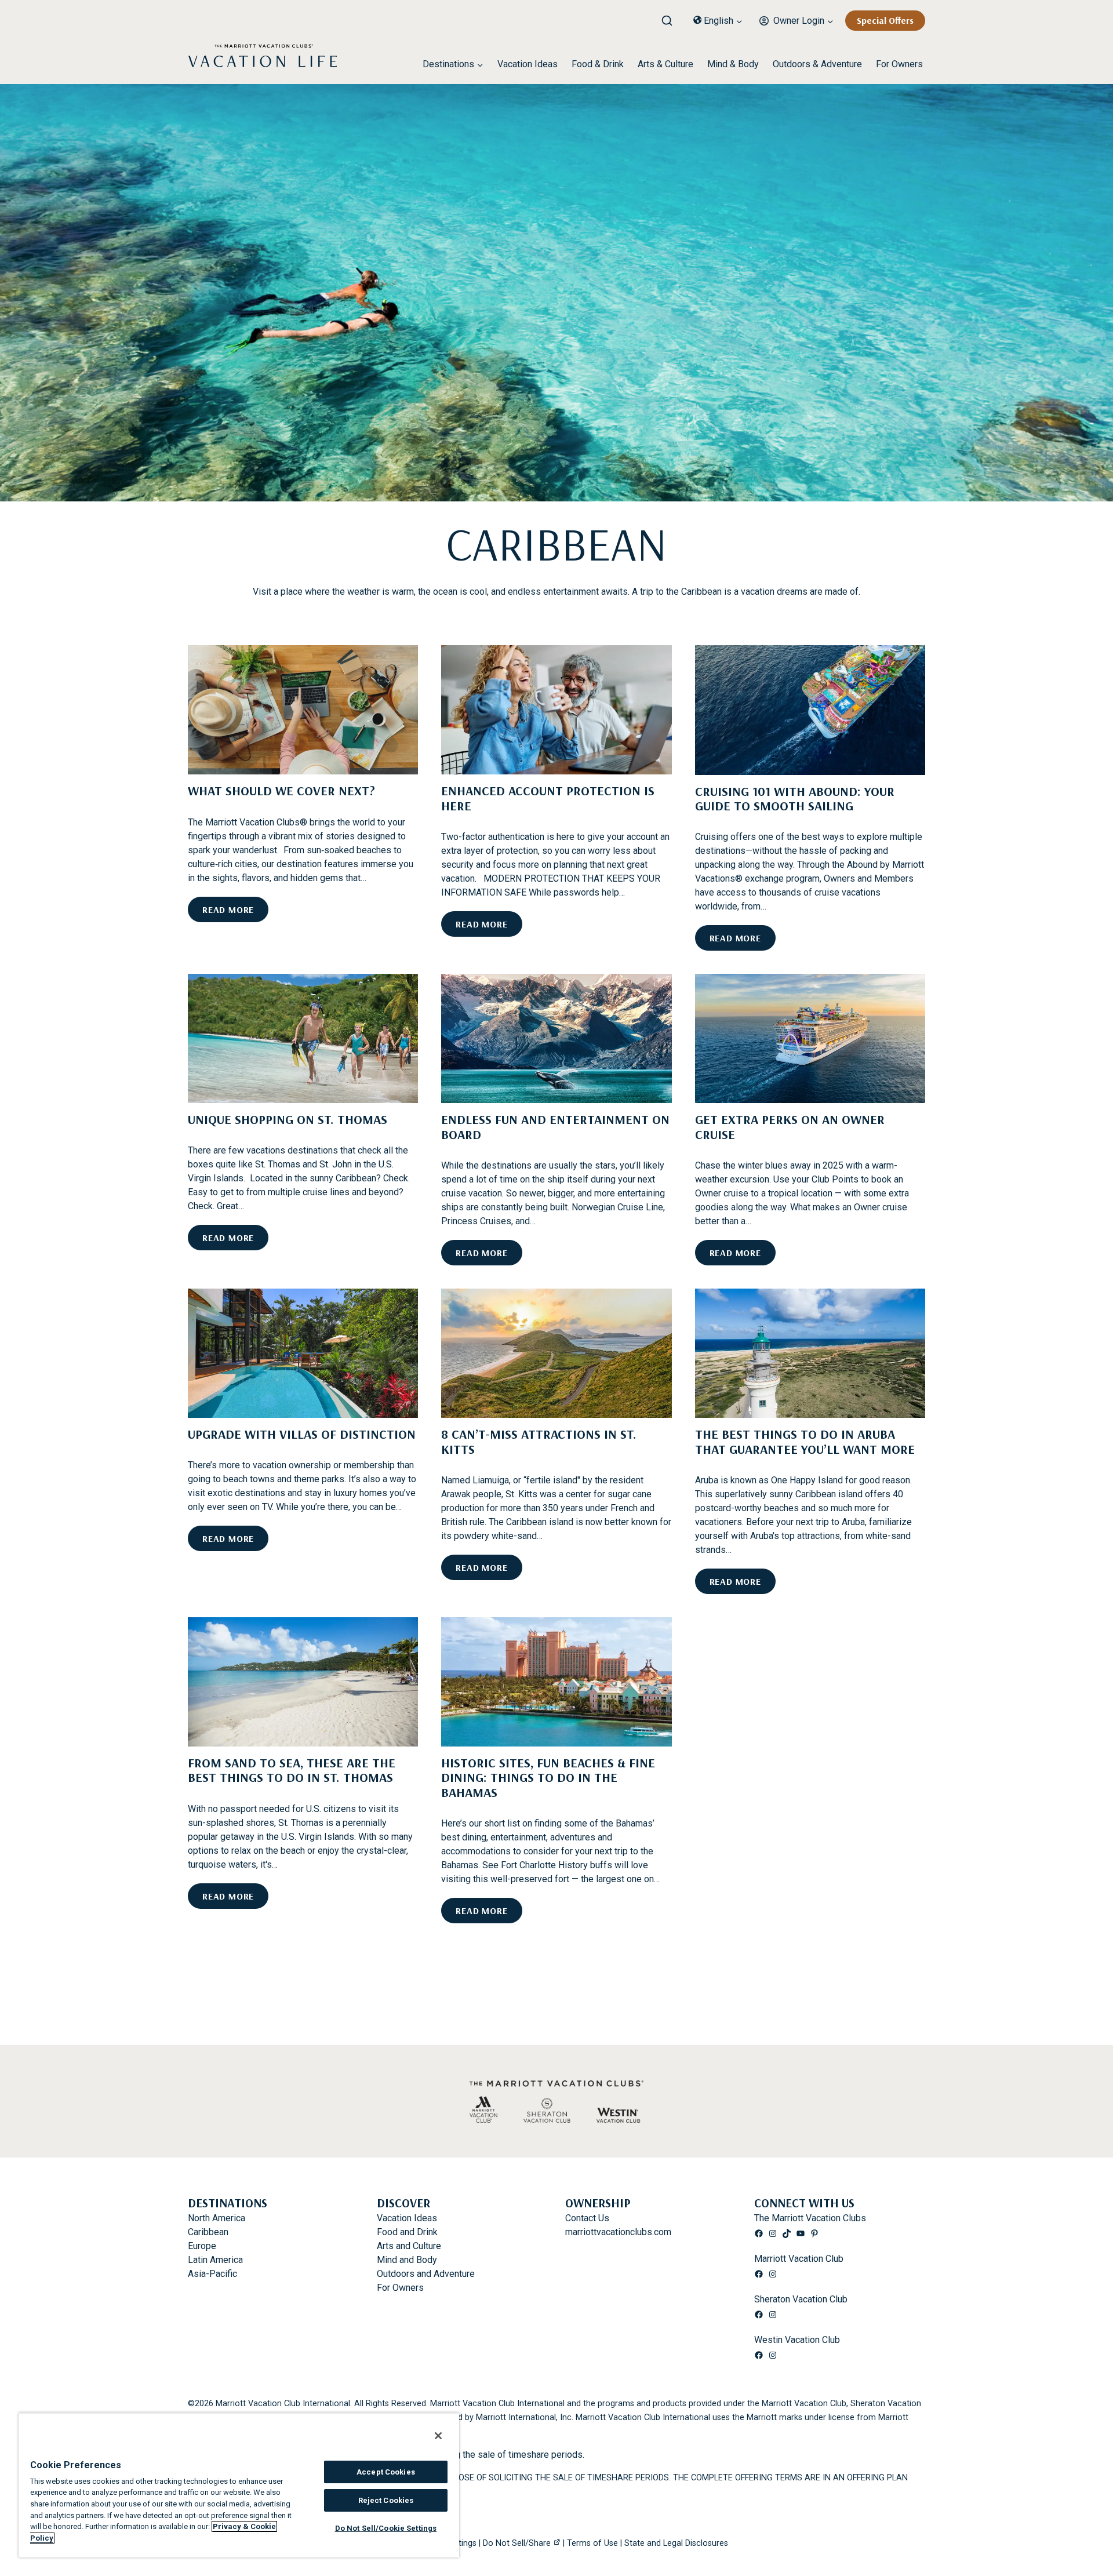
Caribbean (208, 2232)
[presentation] (303, 710)
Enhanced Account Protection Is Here (548, 798)
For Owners (899, 64)
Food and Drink (407, 2232)
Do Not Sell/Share (517, 2543)
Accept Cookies (386, 2472)
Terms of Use (592, 2543)
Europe (202, 2246)
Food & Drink (598, 64)
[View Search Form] (671, 18)
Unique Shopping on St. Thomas (288, 1119)
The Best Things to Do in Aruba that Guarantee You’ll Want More (805, 1441)
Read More (232, 913)
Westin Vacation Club (797, 2340)
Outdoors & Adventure (817, 64)
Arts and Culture (409, 2246)
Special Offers (885, 20)
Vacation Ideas (528, 64)
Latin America (215, 2260)
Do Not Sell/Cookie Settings (386, 2528)
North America (217, 2218)
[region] (239, 2485)
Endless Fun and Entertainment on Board (555, 1127)
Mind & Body (733, 64)
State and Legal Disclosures (676, 2543)
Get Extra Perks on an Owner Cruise (790, 1127)
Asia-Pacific (212, 2274)
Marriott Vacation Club (799, 2259)
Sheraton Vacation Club (801, 2299)
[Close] (438, 2436)
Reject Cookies (386, 2500)
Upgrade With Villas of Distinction (302, 1434)
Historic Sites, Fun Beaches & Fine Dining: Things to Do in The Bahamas (548, 1778)
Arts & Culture (665, 64)
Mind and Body (407, 2260)
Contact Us (587, 2218)
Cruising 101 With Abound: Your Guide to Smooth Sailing (795, 798)
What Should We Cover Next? (281, 791)
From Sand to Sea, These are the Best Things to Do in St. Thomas (292, 1770)
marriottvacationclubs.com (618, 2232)
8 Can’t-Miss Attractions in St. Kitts (539, 1441)
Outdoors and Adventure (426, 2274)
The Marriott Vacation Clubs (810, 2218)
